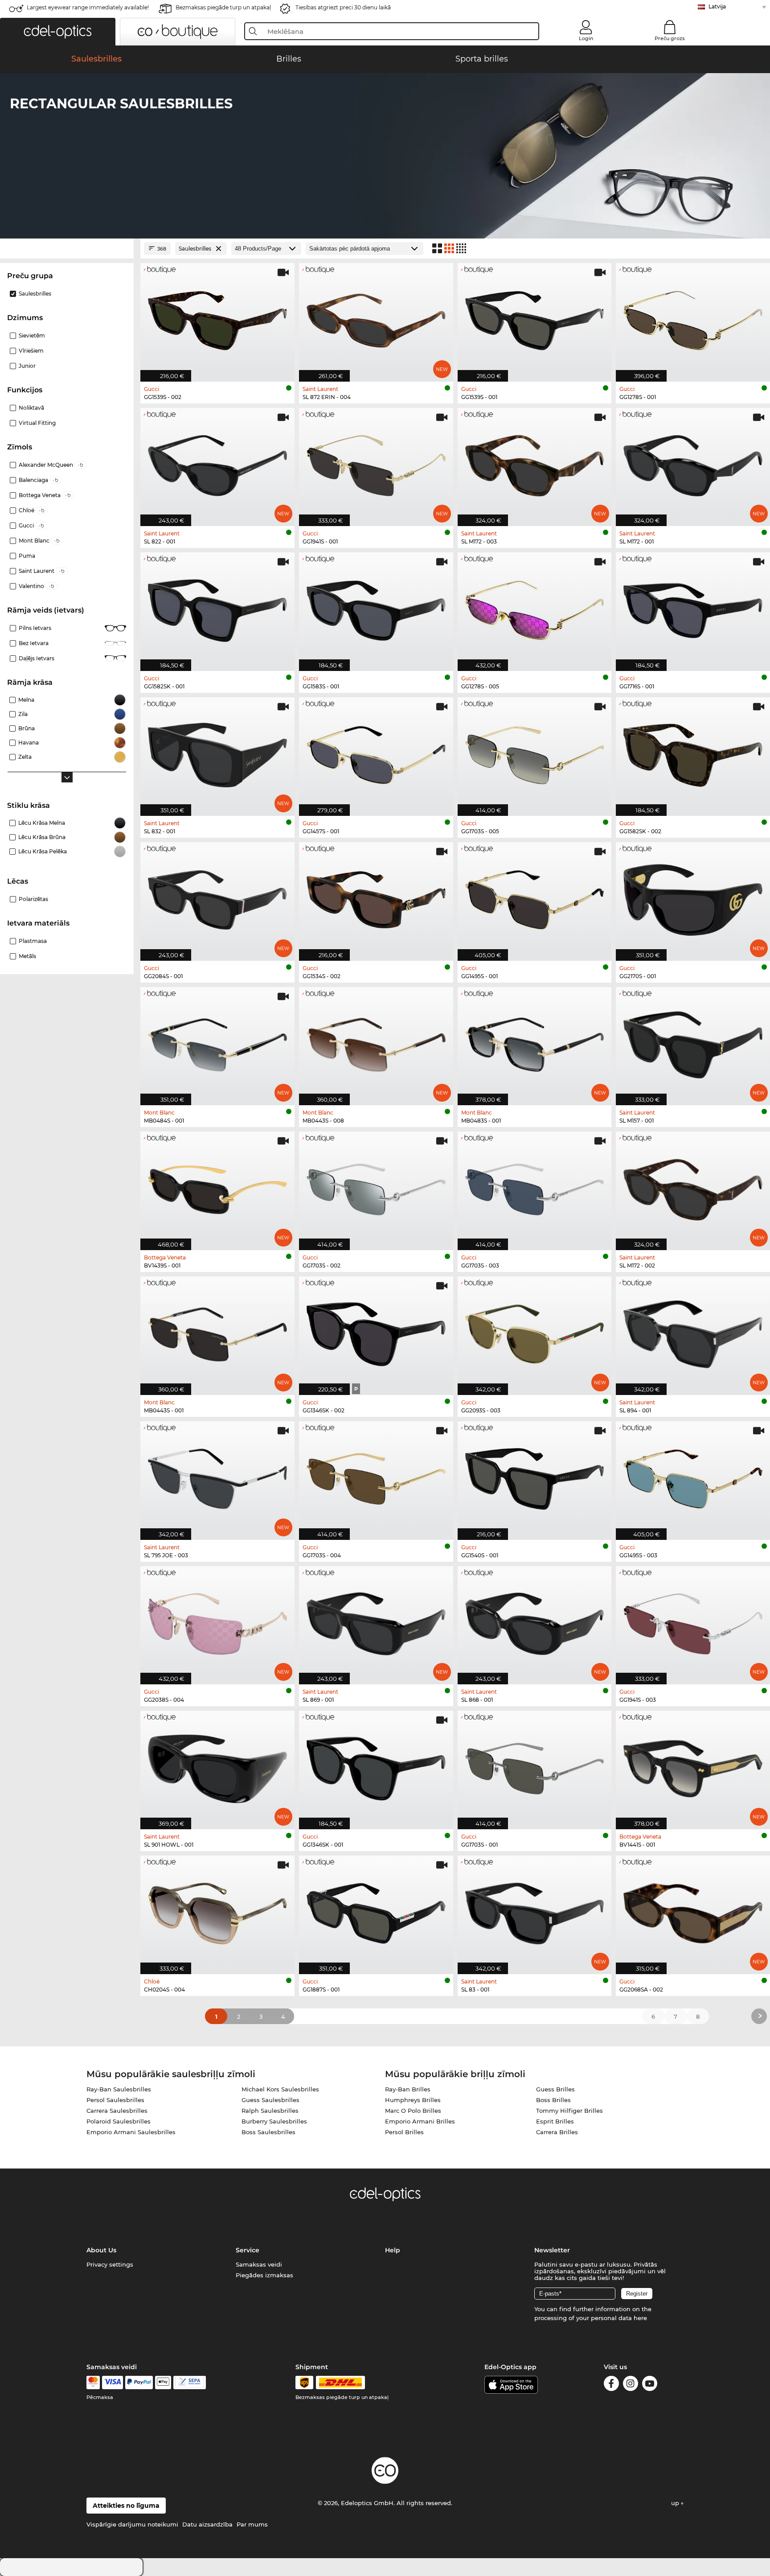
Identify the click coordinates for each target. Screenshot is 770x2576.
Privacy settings (110, 2264)
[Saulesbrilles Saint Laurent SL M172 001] (693, 463)
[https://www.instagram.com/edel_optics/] (631, 2385)
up (676, 2503)
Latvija (717, 6)
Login (586, 38)
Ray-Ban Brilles (408, 2089)
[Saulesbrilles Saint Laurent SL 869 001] (376, 1621)
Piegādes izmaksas (264, 2275)
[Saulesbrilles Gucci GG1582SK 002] (693, 752)
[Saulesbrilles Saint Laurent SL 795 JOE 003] (217, 1476)
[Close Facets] (67, 249)
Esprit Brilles (555, 2121)
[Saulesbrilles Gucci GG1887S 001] (376, 1910)
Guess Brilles (555, 2089)
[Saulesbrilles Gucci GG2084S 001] (217, 897)
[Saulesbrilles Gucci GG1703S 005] (535, 752)
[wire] (190, 2383)
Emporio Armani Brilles (420, 2121)
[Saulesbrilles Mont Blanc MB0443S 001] (217, 1331)
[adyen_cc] (93, 2383)
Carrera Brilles (557, 2132)
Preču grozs (670, 38)
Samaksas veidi (259, 2264)
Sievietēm (32, 335)
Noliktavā (31, 408)
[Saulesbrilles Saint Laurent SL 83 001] (535, 1910)
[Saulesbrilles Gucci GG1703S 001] (535, 1765)
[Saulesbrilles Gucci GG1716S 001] (693, 607)
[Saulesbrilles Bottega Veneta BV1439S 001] (217, 1186)
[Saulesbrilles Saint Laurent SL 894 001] (693, 1331)
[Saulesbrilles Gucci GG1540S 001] (535, 1476)
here (640, 2318)
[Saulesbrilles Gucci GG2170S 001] (693, 897)
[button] (58, 32)
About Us (101, 2250)
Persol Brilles (404, 2132)
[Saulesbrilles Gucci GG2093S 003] (535, 1331)
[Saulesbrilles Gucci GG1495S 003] (693, 1476)
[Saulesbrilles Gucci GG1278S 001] (693, 318)
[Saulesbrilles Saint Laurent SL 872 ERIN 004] (376, 318)
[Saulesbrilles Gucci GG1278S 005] (535, 607)
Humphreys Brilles (413, 2100)
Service (248, 2250)
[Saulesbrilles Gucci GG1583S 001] (376, 607)
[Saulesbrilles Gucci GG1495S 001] (535, 897)
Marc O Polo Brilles (413, 2111)
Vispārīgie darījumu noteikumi (132, 2524)
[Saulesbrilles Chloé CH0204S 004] (217, 1910)
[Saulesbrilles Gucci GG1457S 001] (376, 752)
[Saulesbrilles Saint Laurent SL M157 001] (693, 1042)
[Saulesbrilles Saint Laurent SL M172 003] (535, 463)
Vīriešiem (31, 351)
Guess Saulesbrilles (270, 2100)
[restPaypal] (139, 2383)
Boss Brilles (553, 2100)
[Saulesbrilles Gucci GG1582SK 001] (217, 607)
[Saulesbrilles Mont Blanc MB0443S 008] (376, 1042)
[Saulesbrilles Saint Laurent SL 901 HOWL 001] (217, 1765)
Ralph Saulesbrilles (270, 2111)
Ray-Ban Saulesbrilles (119, 2089)
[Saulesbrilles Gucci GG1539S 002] (217, 318)
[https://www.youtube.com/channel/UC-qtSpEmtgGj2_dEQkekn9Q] (650, 2385)
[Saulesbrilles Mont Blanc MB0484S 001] (217, 1042)
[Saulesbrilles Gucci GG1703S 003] (535, 1186)
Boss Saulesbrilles (268, 2132)
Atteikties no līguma (126, 2506)
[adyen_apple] (163, 2383)
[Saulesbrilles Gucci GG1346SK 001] (376, 1765)
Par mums (252, 2524)
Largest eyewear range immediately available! (88, 7)
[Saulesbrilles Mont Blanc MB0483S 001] (535, 1042)
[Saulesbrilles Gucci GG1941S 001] (376, 463)
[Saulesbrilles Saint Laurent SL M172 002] (693, 1186)
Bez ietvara (34, 643)
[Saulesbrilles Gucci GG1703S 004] (376, 1476)
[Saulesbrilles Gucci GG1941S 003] (693, 1621)
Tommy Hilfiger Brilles (569, 2111)
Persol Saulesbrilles (115, 2100)
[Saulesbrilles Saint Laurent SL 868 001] (535, 1621)
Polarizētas (33, 899)
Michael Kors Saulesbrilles (280, 2089)
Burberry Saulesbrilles (274, 2121)
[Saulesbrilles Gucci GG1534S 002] (376, 897)
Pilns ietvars (35, 628)
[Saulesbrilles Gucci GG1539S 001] (535, 318)
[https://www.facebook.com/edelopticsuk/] (611, 2385)
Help (393, 2250)
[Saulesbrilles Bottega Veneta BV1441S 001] (693, 1765)
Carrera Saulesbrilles (117, 2111)
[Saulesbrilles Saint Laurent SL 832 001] (217, 752)
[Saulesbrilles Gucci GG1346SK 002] (376, 1331)
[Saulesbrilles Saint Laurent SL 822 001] (217, 463)
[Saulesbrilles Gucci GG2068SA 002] (693, 1910)
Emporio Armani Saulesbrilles (131, 2132)
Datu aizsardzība (207, 2524)
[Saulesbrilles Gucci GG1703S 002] (376, 1186)
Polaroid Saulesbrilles (119, 2121)
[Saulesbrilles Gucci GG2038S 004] (217, 1621)
